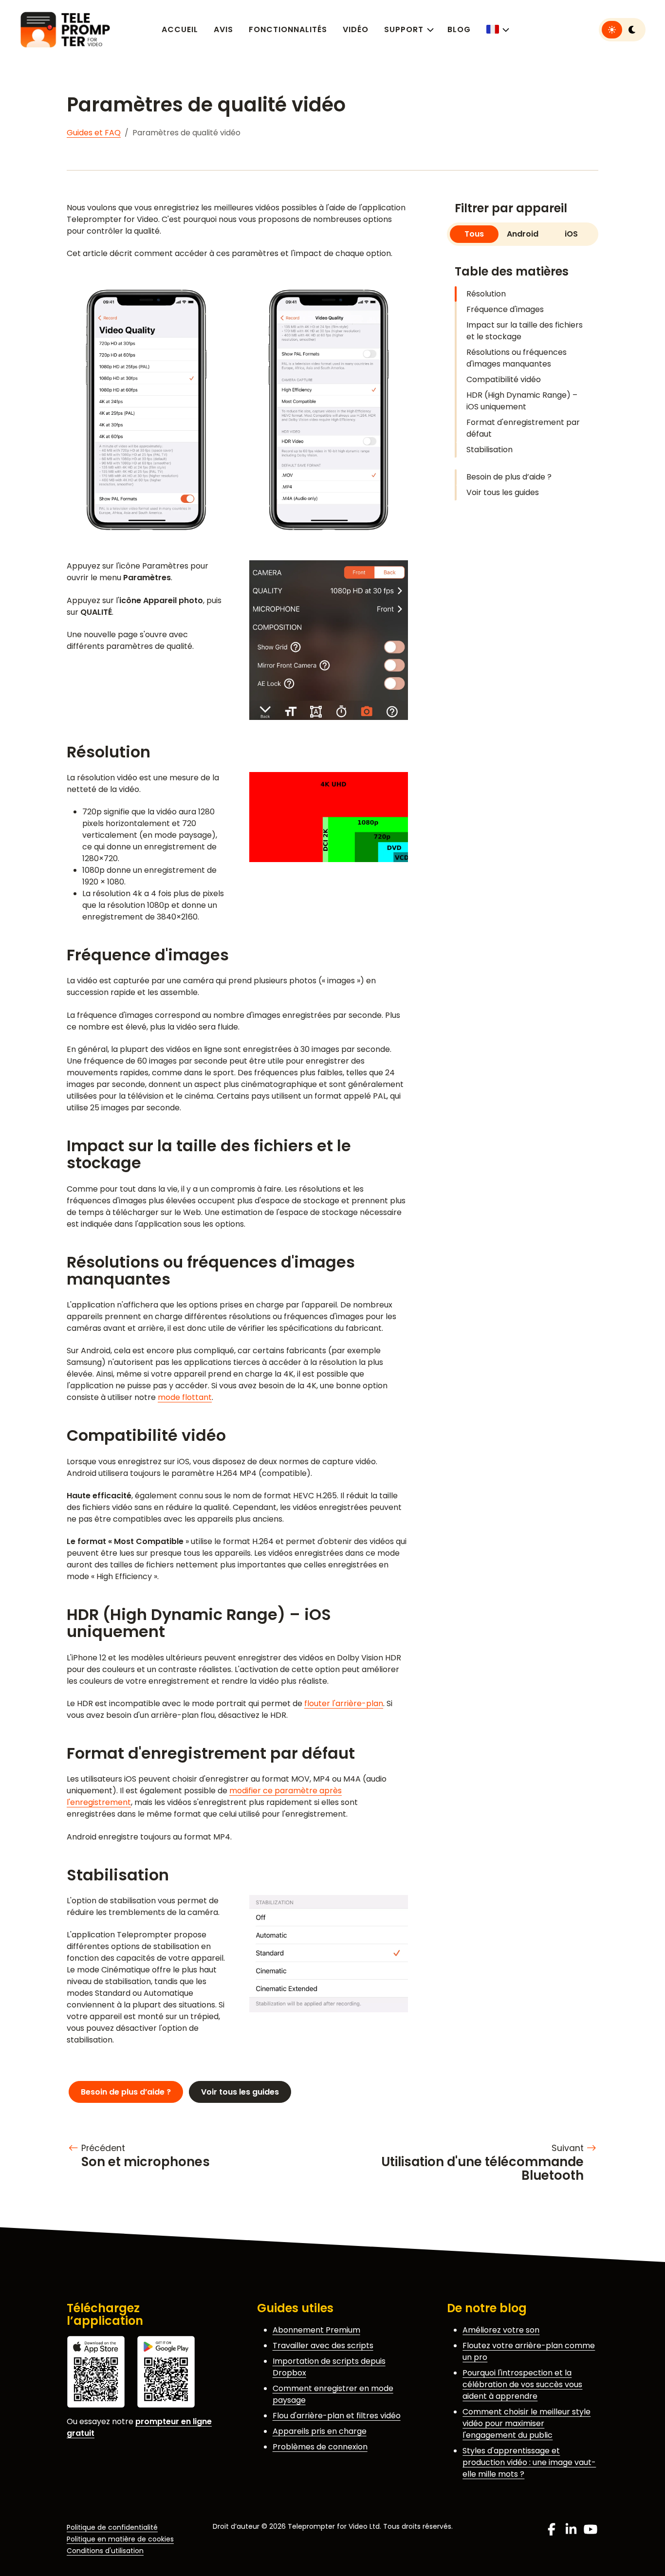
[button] (497, 29)
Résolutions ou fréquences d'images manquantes (517, 358)
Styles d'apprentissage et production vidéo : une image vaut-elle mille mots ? (529, 2462)
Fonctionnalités (288, 29)
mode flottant (185, 1397)
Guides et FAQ (94, 133)
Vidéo (356, 29)
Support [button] (404, 29)
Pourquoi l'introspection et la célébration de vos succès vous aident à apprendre (522, 2384)
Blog (459, 29)
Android (523, 234)
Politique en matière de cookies (120, 2539)
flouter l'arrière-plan (344, 1703)
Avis (223, 29)
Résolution (486, 294)
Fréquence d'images (505, 309)
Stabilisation (490, 450)
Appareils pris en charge (320, 2431)
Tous (474, 234)
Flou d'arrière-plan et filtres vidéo (337, 2416)
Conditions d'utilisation (105, 2551)
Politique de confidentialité (112, 2527)
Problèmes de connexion (320, 2447)
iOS (571, 234)
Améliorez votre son (501, 2330)
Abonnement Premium (316, 2330)
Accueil (180, 29)
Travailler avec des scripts (323, 2346)
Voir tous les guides (503, 492)
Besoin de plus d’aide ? (509, 477)
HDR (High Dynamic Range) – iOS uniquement (522, 401)
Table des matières (512, 271)
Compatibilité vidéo (504, 379)
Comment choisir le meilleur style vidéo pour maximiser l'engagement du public (526, 2423)
